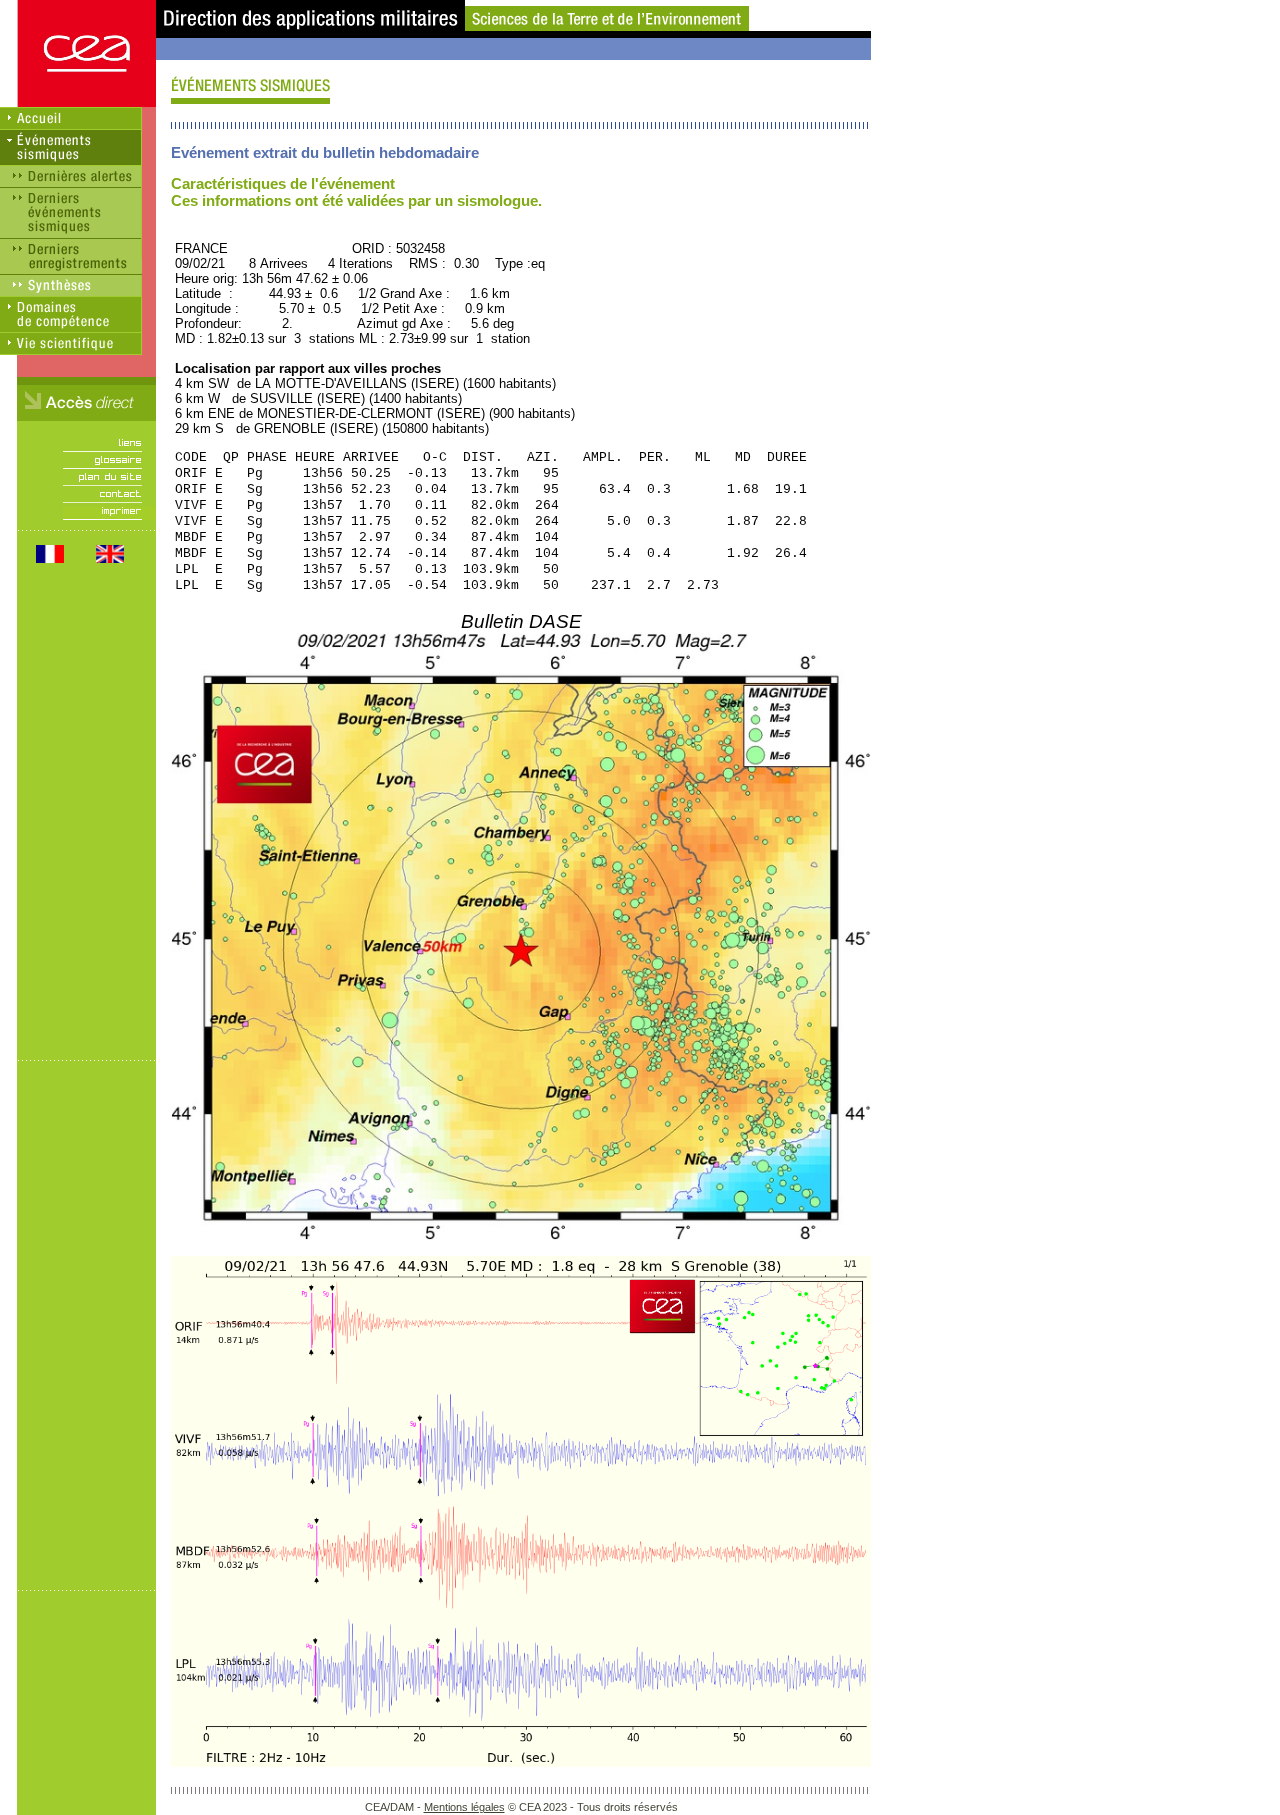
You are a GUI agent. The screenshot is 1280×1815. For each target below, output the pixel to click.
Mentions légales (464, 1807)
